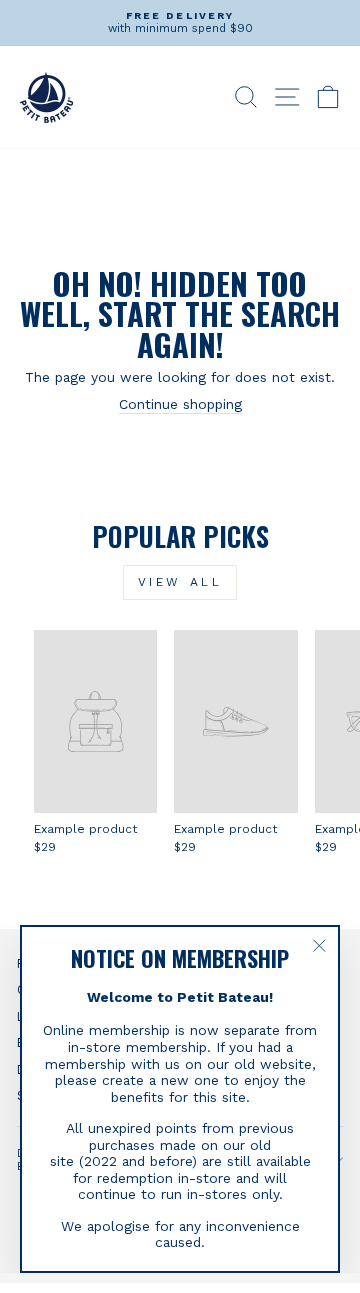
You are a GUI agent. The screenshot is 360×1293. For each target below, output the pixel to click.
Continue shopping (180, 404)
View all (180, 582)
